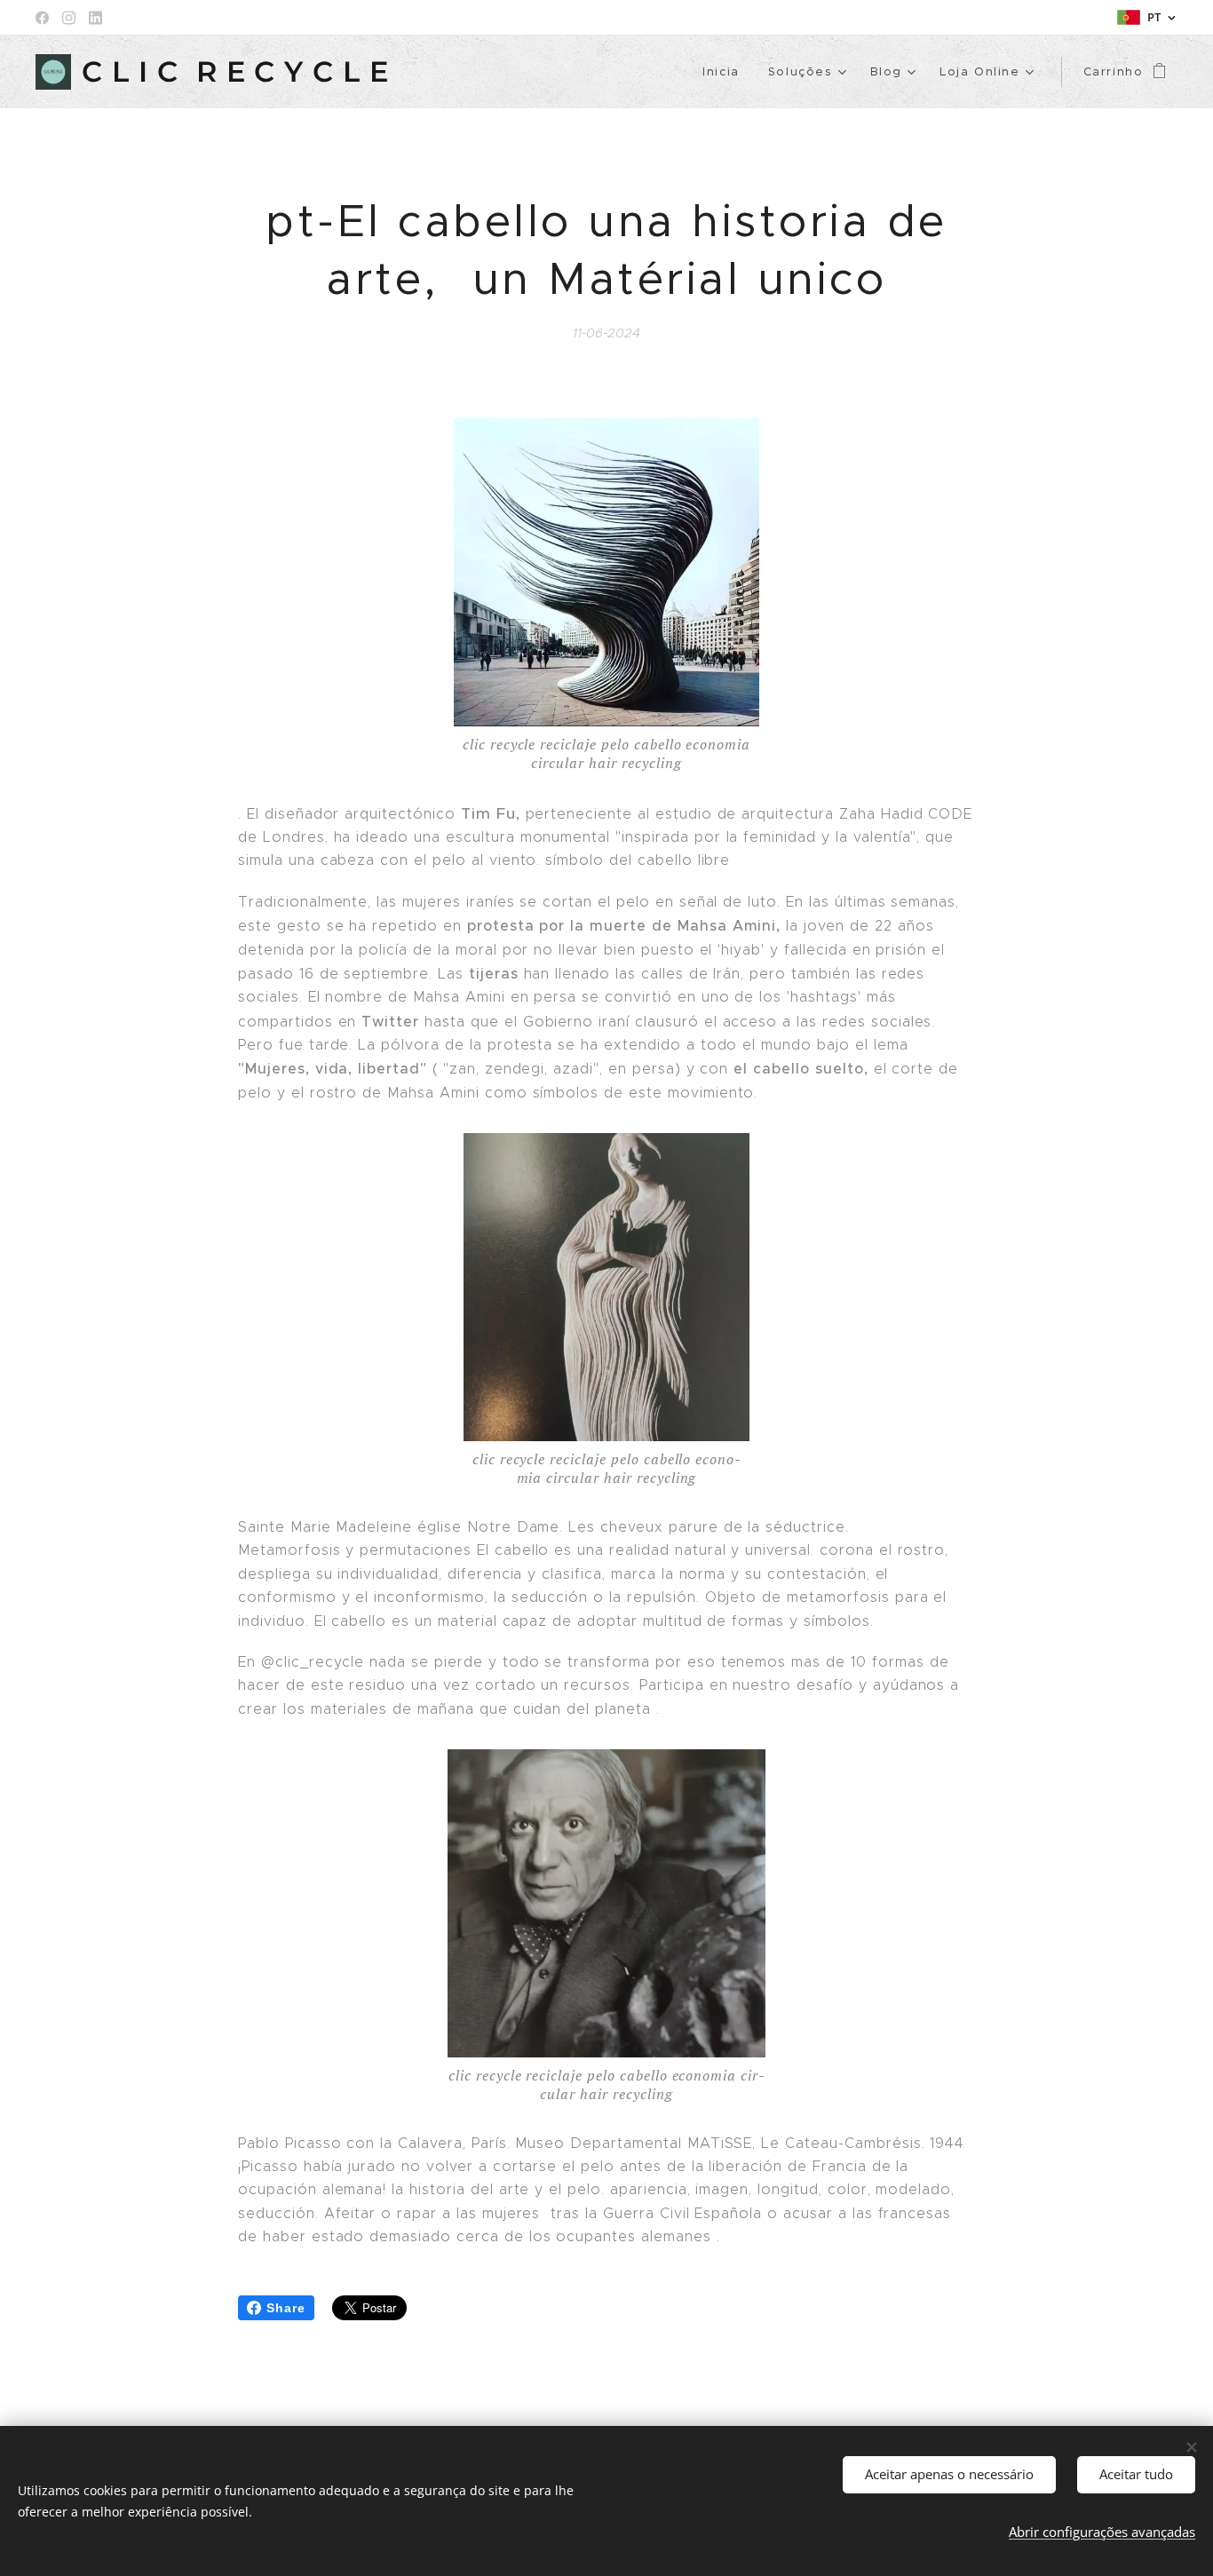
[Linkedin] (95, 18)
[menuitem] (726, 72)
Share (286, 2308)
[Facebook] (42, 18)
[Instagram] (69, 18)
